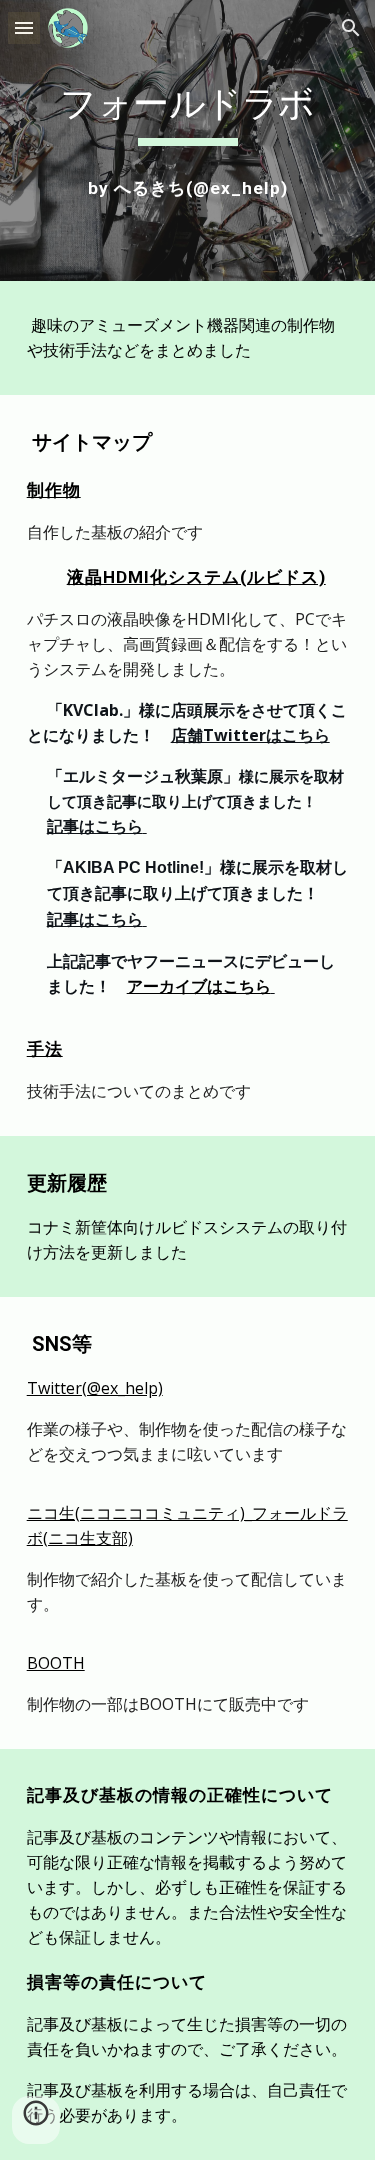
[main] (188, 112)
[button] (24, 27)
